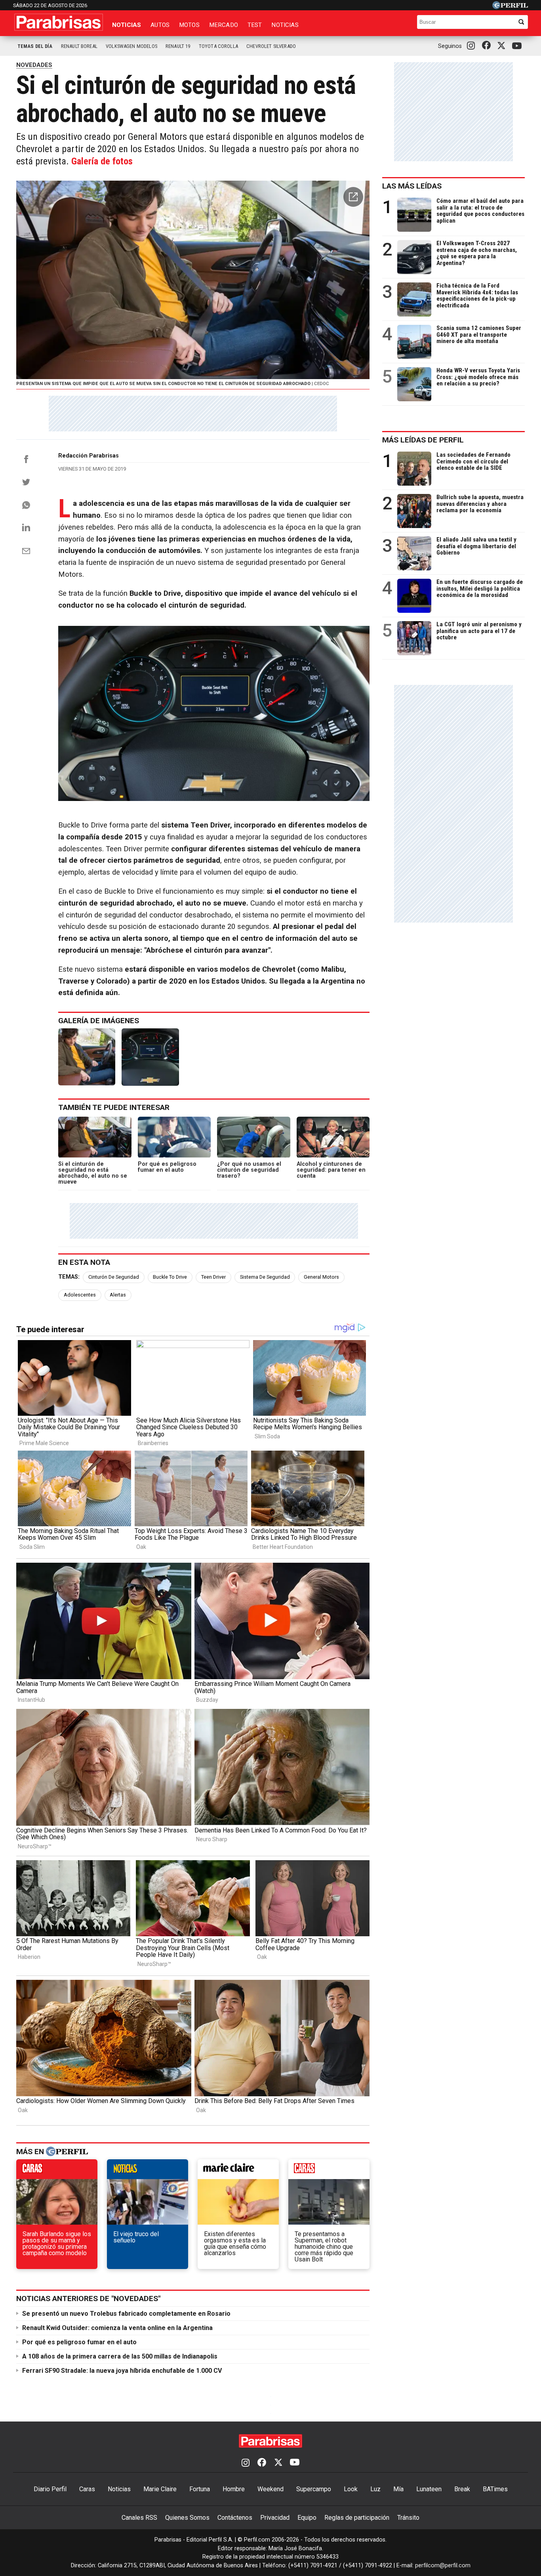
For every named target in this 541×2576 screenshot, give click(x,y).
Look (351, 2489)
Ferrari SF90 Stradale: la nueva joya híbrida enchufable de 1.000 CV (122, 2371)
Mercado (224, 25)
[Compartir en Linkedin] (26, 527)
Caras (87, 2489)
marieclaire (238, 2171)
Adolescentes (80, 1295)
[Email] (26, 551)
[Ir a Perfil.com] (510, 7)
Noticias (127, 25)
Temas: (69, 1277)
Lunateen (429, 2489)
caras (57, 2171)
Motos (189, 25)
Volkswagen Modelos (131, 46)
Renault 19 (178, 46)
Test (255, 25)
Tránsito (408, 2518)
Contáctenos (235, 2518)
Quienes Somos (187, 2518)
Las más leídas (412, 186)
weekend (329, 2171)
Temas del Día (35, 46)
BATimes (495, 2489)
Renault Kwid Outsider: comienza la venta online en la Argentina (117, 2328)
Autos (160, 25)
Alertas (118, 1295)
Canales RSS (139, 2518)
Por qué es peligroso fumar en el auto (79, 2342)
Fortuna (200, 2489)
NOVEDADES (34, 65)
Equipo (307, 2518)
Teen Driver (213, 1277)
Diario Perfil (50, 2489)
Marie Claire (160, 2489)
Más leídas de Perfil (423, 440)
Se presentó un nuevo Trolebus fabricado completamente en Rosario (126, 2314)
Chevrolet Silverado (271, 46)
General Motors (321, 1277)
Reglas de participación (357, 2518)
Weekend (270, 2489)
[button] (353, 197)
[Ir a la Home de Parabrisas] (59, 22)
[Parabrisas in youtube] (518, 46)
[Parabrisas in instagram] (473, 46)
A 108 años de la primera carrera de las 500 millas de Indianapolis (120, 2356)
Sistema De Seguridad (265, 1277)
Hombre (234, 2489)
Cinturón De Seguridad (114, 1277)
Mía (398, 2489)
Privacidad (275, 2518)
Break (462, 2489)
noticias (148, 2171)
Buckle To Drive (170, 1277)
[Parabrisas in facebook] (488, 46)
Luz (375, 2489)
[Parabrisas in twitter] (503, 46)
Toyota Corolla (218, 46)
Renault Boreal (79, 46)
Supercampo (314, 2489)
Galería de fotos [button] (102, 161)
